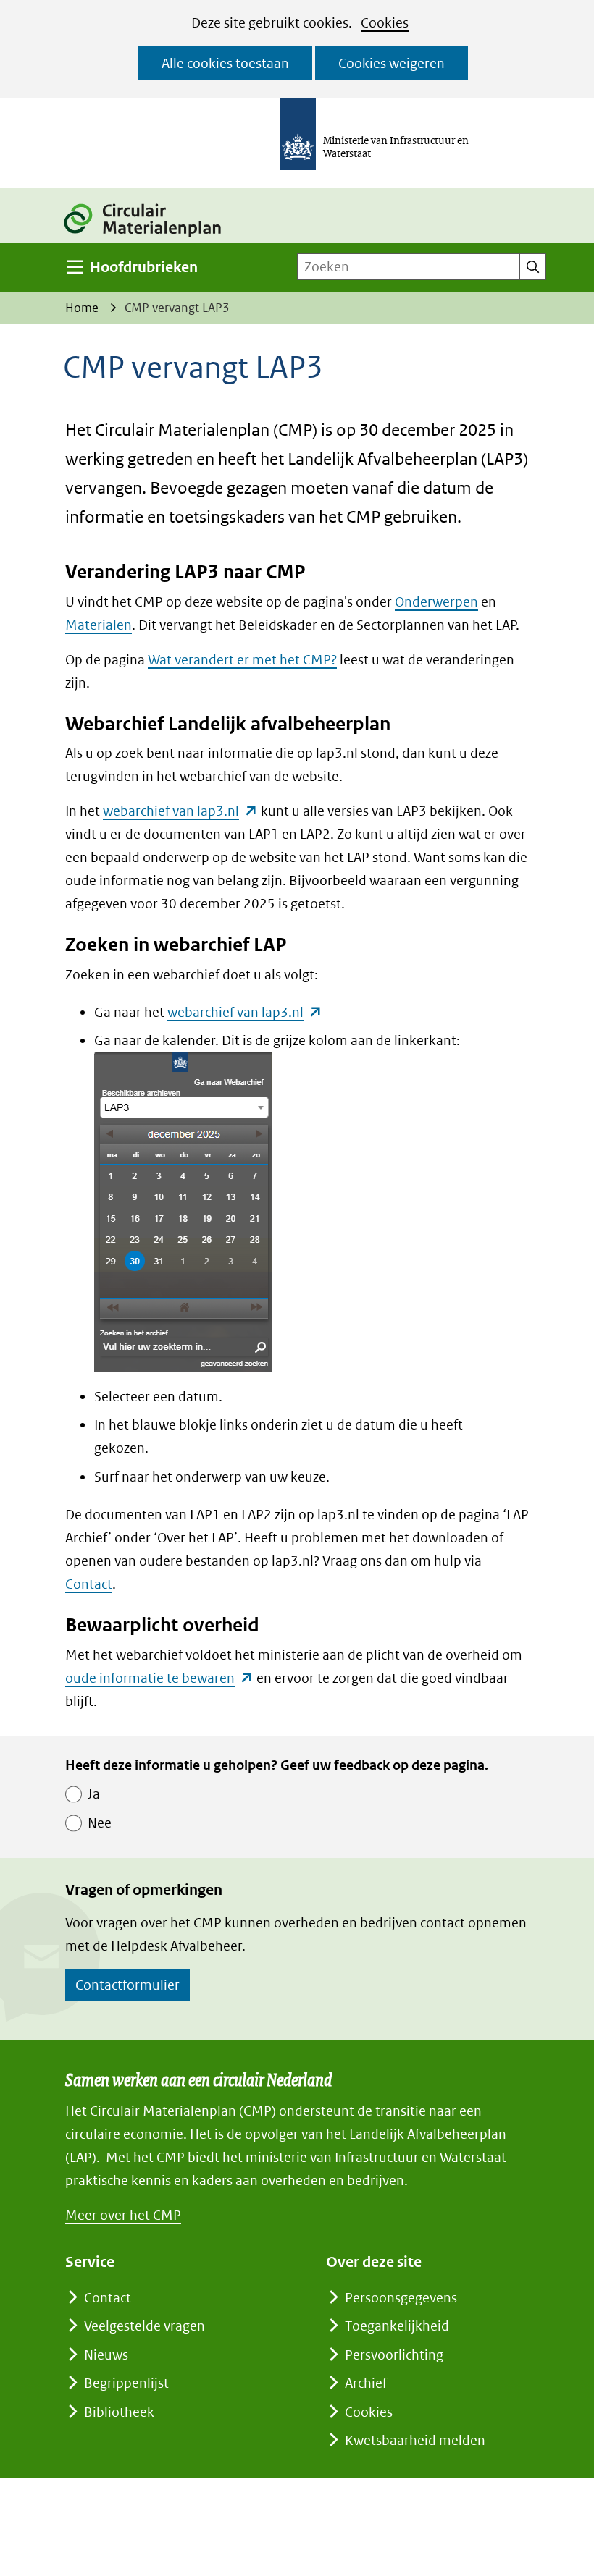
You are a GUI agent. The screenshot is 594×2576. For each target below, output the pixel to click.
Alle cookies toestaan (225, 63)
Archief (366, 2383)
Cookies (385, 23)
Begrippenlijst (126, 2383)
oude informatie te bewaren (159, 1678)
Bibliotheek (119, 2412)
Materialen (99, 625)
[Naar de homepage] (151, 238)
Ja (94, 1794)
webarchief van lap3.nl (180, 811)
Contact (89, 1584)
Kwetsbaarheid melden (415, 2440)
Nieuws (106, 2355)
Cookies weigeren (392, 63)
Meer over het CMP (123, 2215)
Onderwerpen (436, 602)
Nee (100, 1823)
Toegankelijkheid (397, 2326)
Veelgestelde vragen (145, 2326)
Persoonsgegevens (401, 2298)
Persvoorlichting (394, 2355)
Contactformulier (127, 1985)
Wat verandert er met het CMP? (242, 660)
